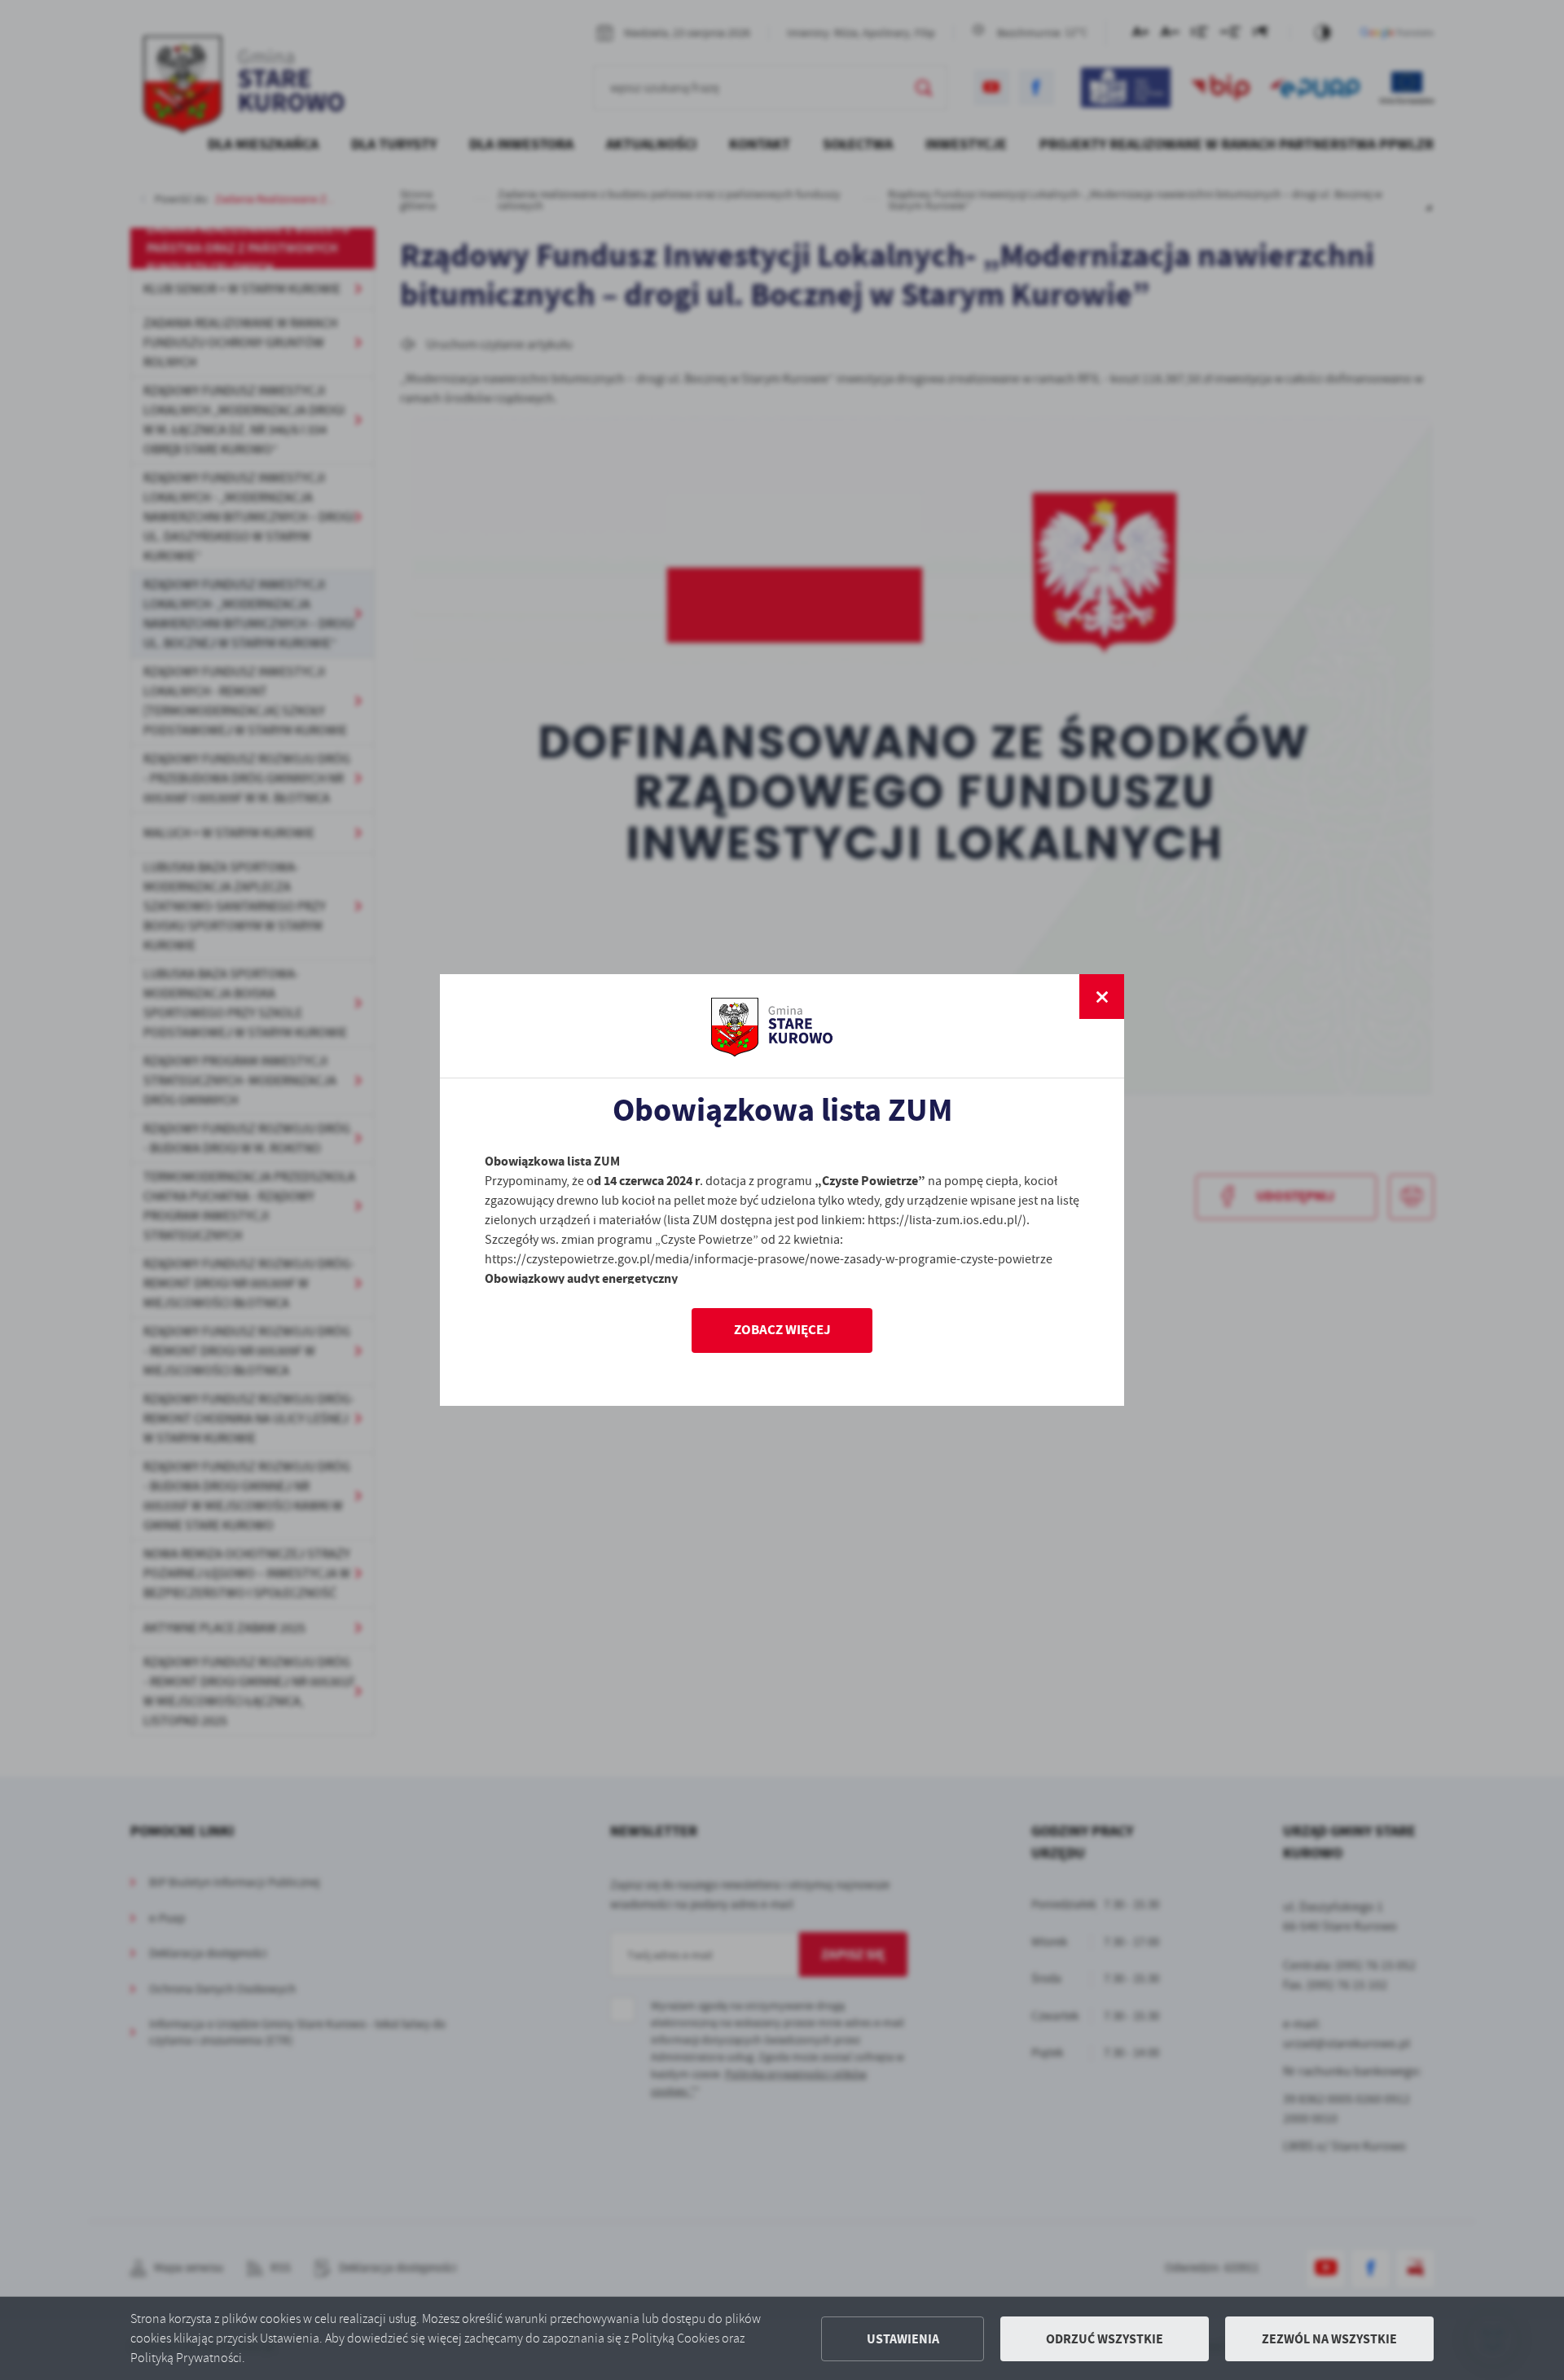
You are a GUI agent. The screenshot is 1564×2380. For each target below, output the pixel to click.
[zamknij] (1102, 997)
